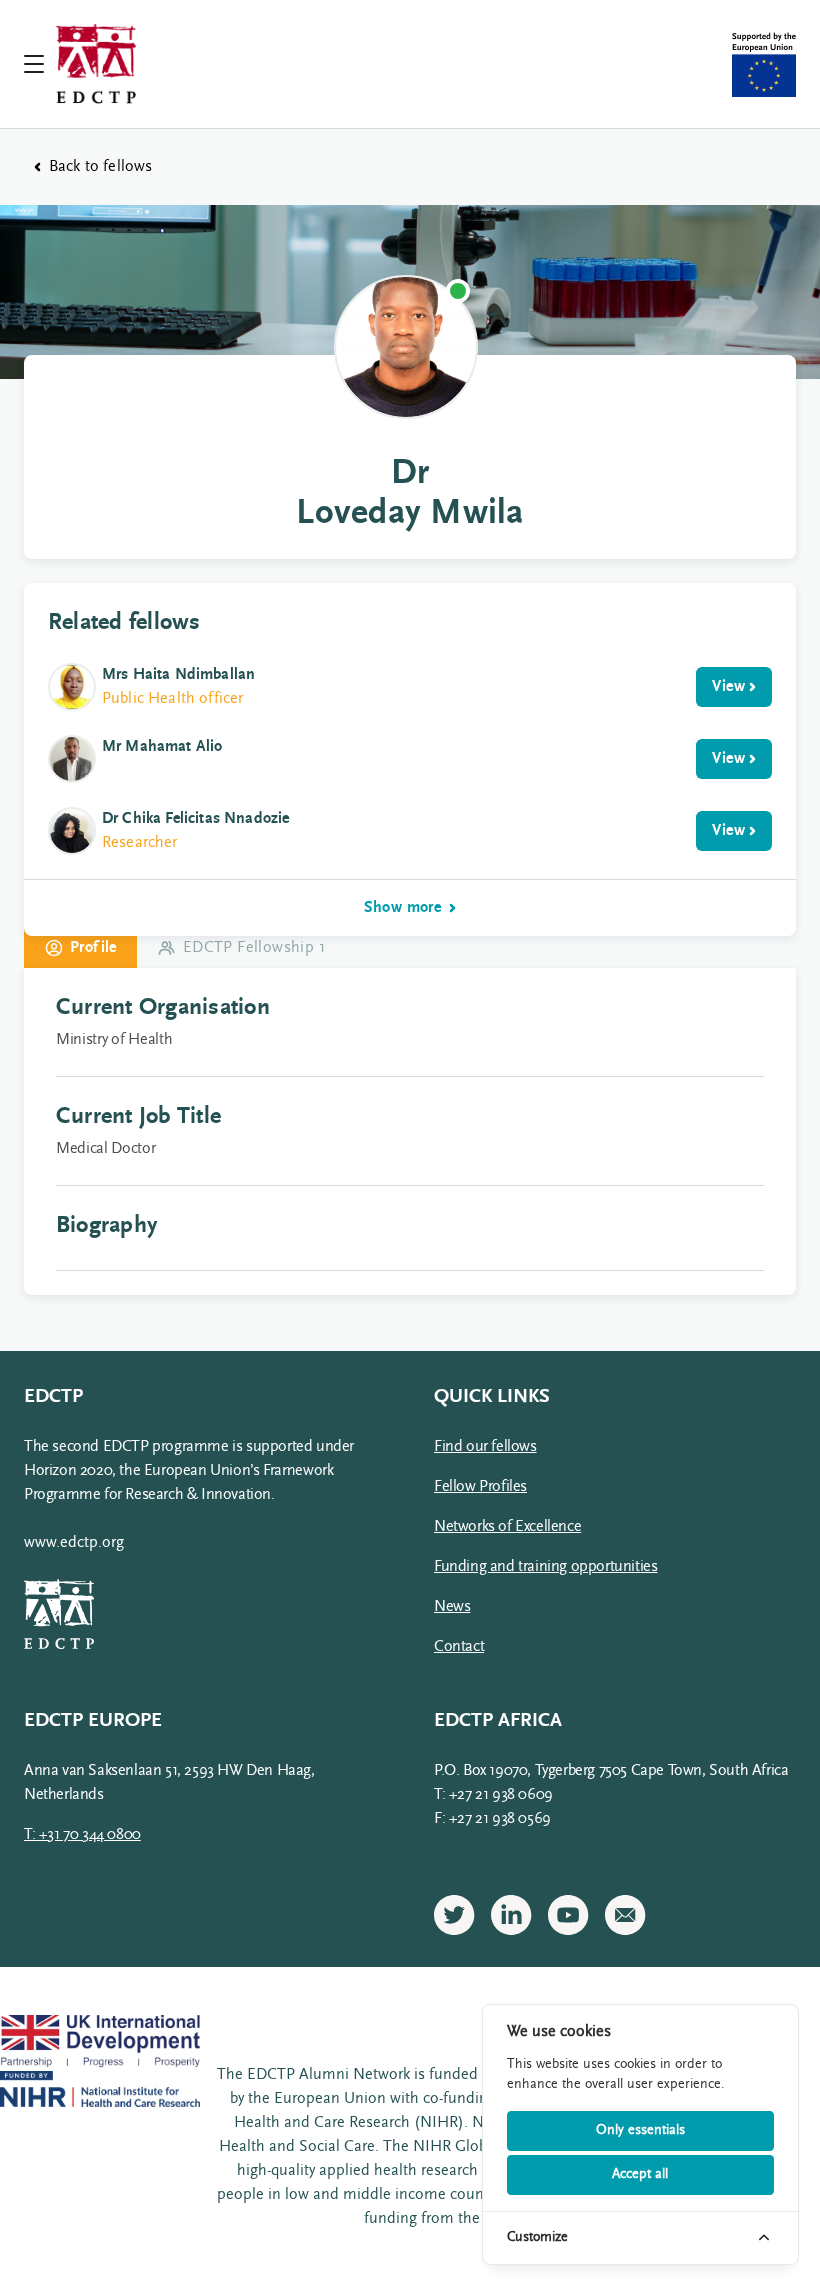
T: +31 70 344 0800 (82, 1835)
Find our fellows (485, 1447)
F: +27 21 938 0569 (492, 1819)
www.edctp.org (74, 1543)
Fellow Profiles (480, 1487)
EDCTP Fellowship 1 (254, 948)
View (728, 687)
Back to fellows (100, 167)
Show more (403, 908)
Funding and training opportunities (545, 1567)
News (452, 1607)
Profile (93, 948)
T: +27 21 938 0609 (493, 1795)
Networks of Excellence (507, 1527)
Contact (459, 1647)
